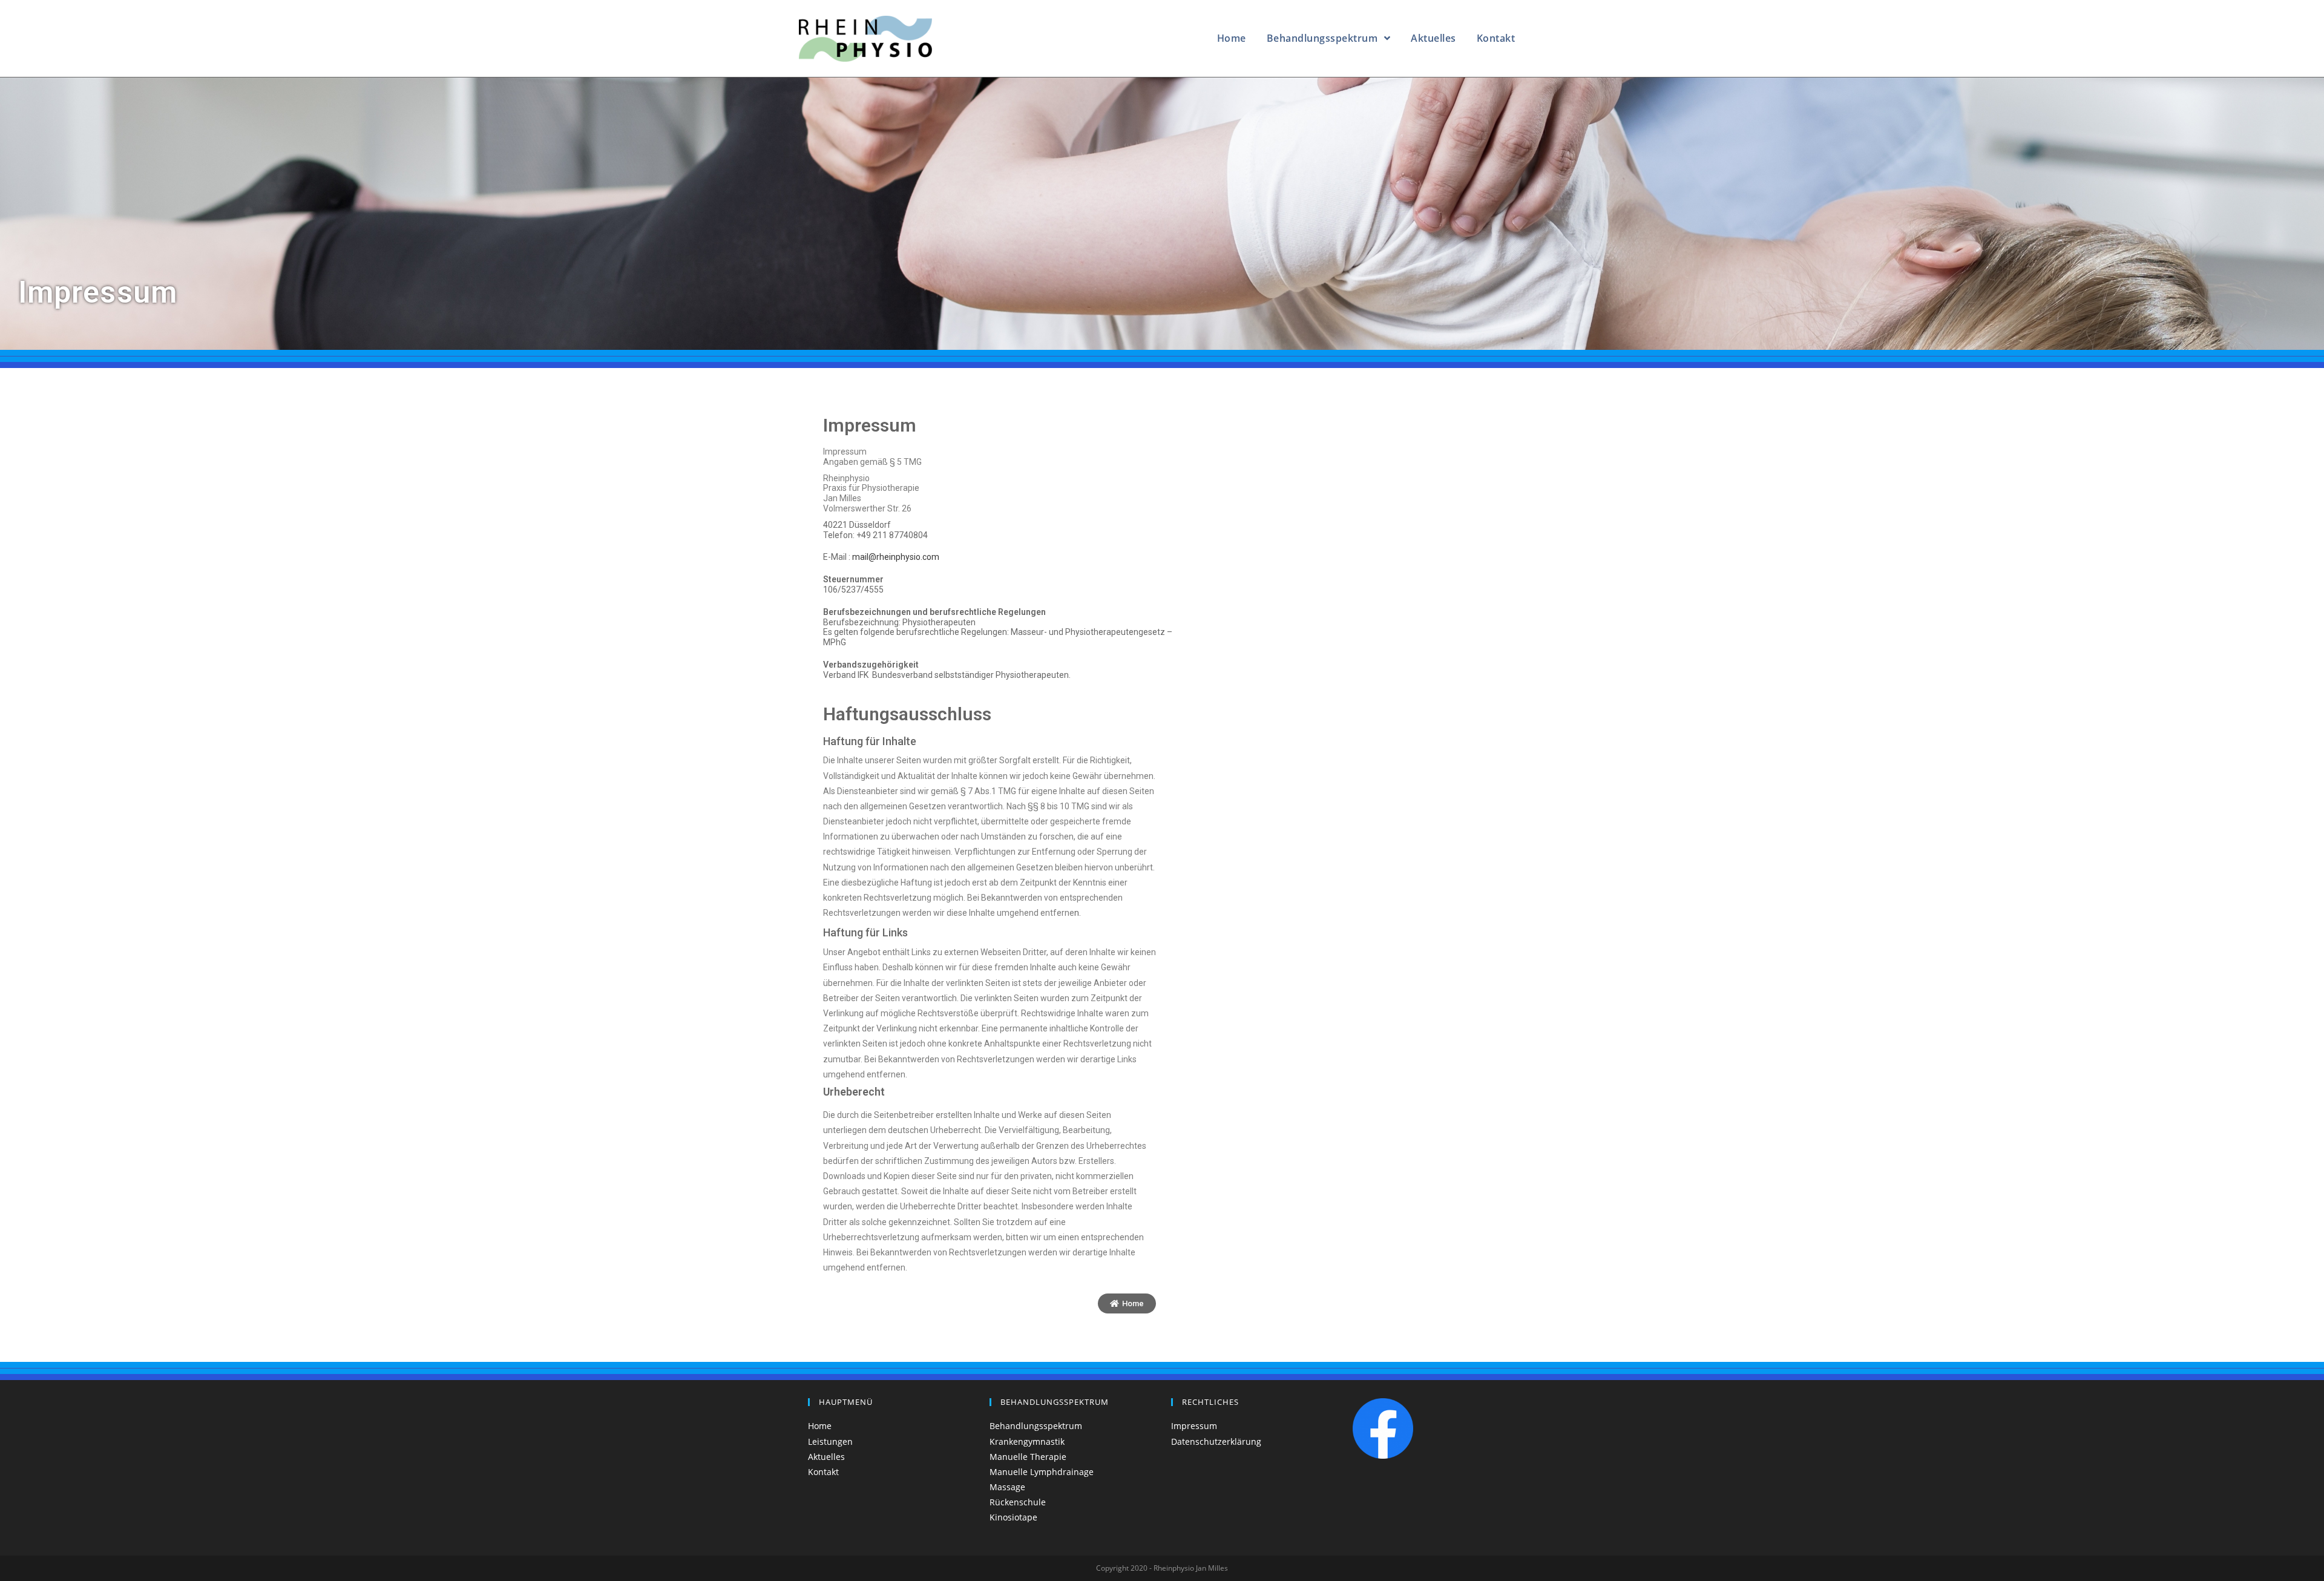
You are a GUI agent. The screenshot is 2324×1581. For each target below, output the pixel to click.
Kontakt (823, 1472)
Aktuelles (826, 1457)
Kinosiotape (1013, 1517)
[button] (1127, 1303)
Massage (1007, 1487)
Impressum (1194, 1426)
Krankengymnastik (1027, 1441)
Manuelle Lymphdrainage (1042, 1472)
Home (820, 1426)
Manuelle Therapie (1028, 1457)
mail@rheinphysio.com (896, 557)
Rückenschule (1018, 1502)
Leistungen (830, 1441)
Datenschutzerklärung (1216, 1441)
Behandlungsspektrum (1036, 1426)
